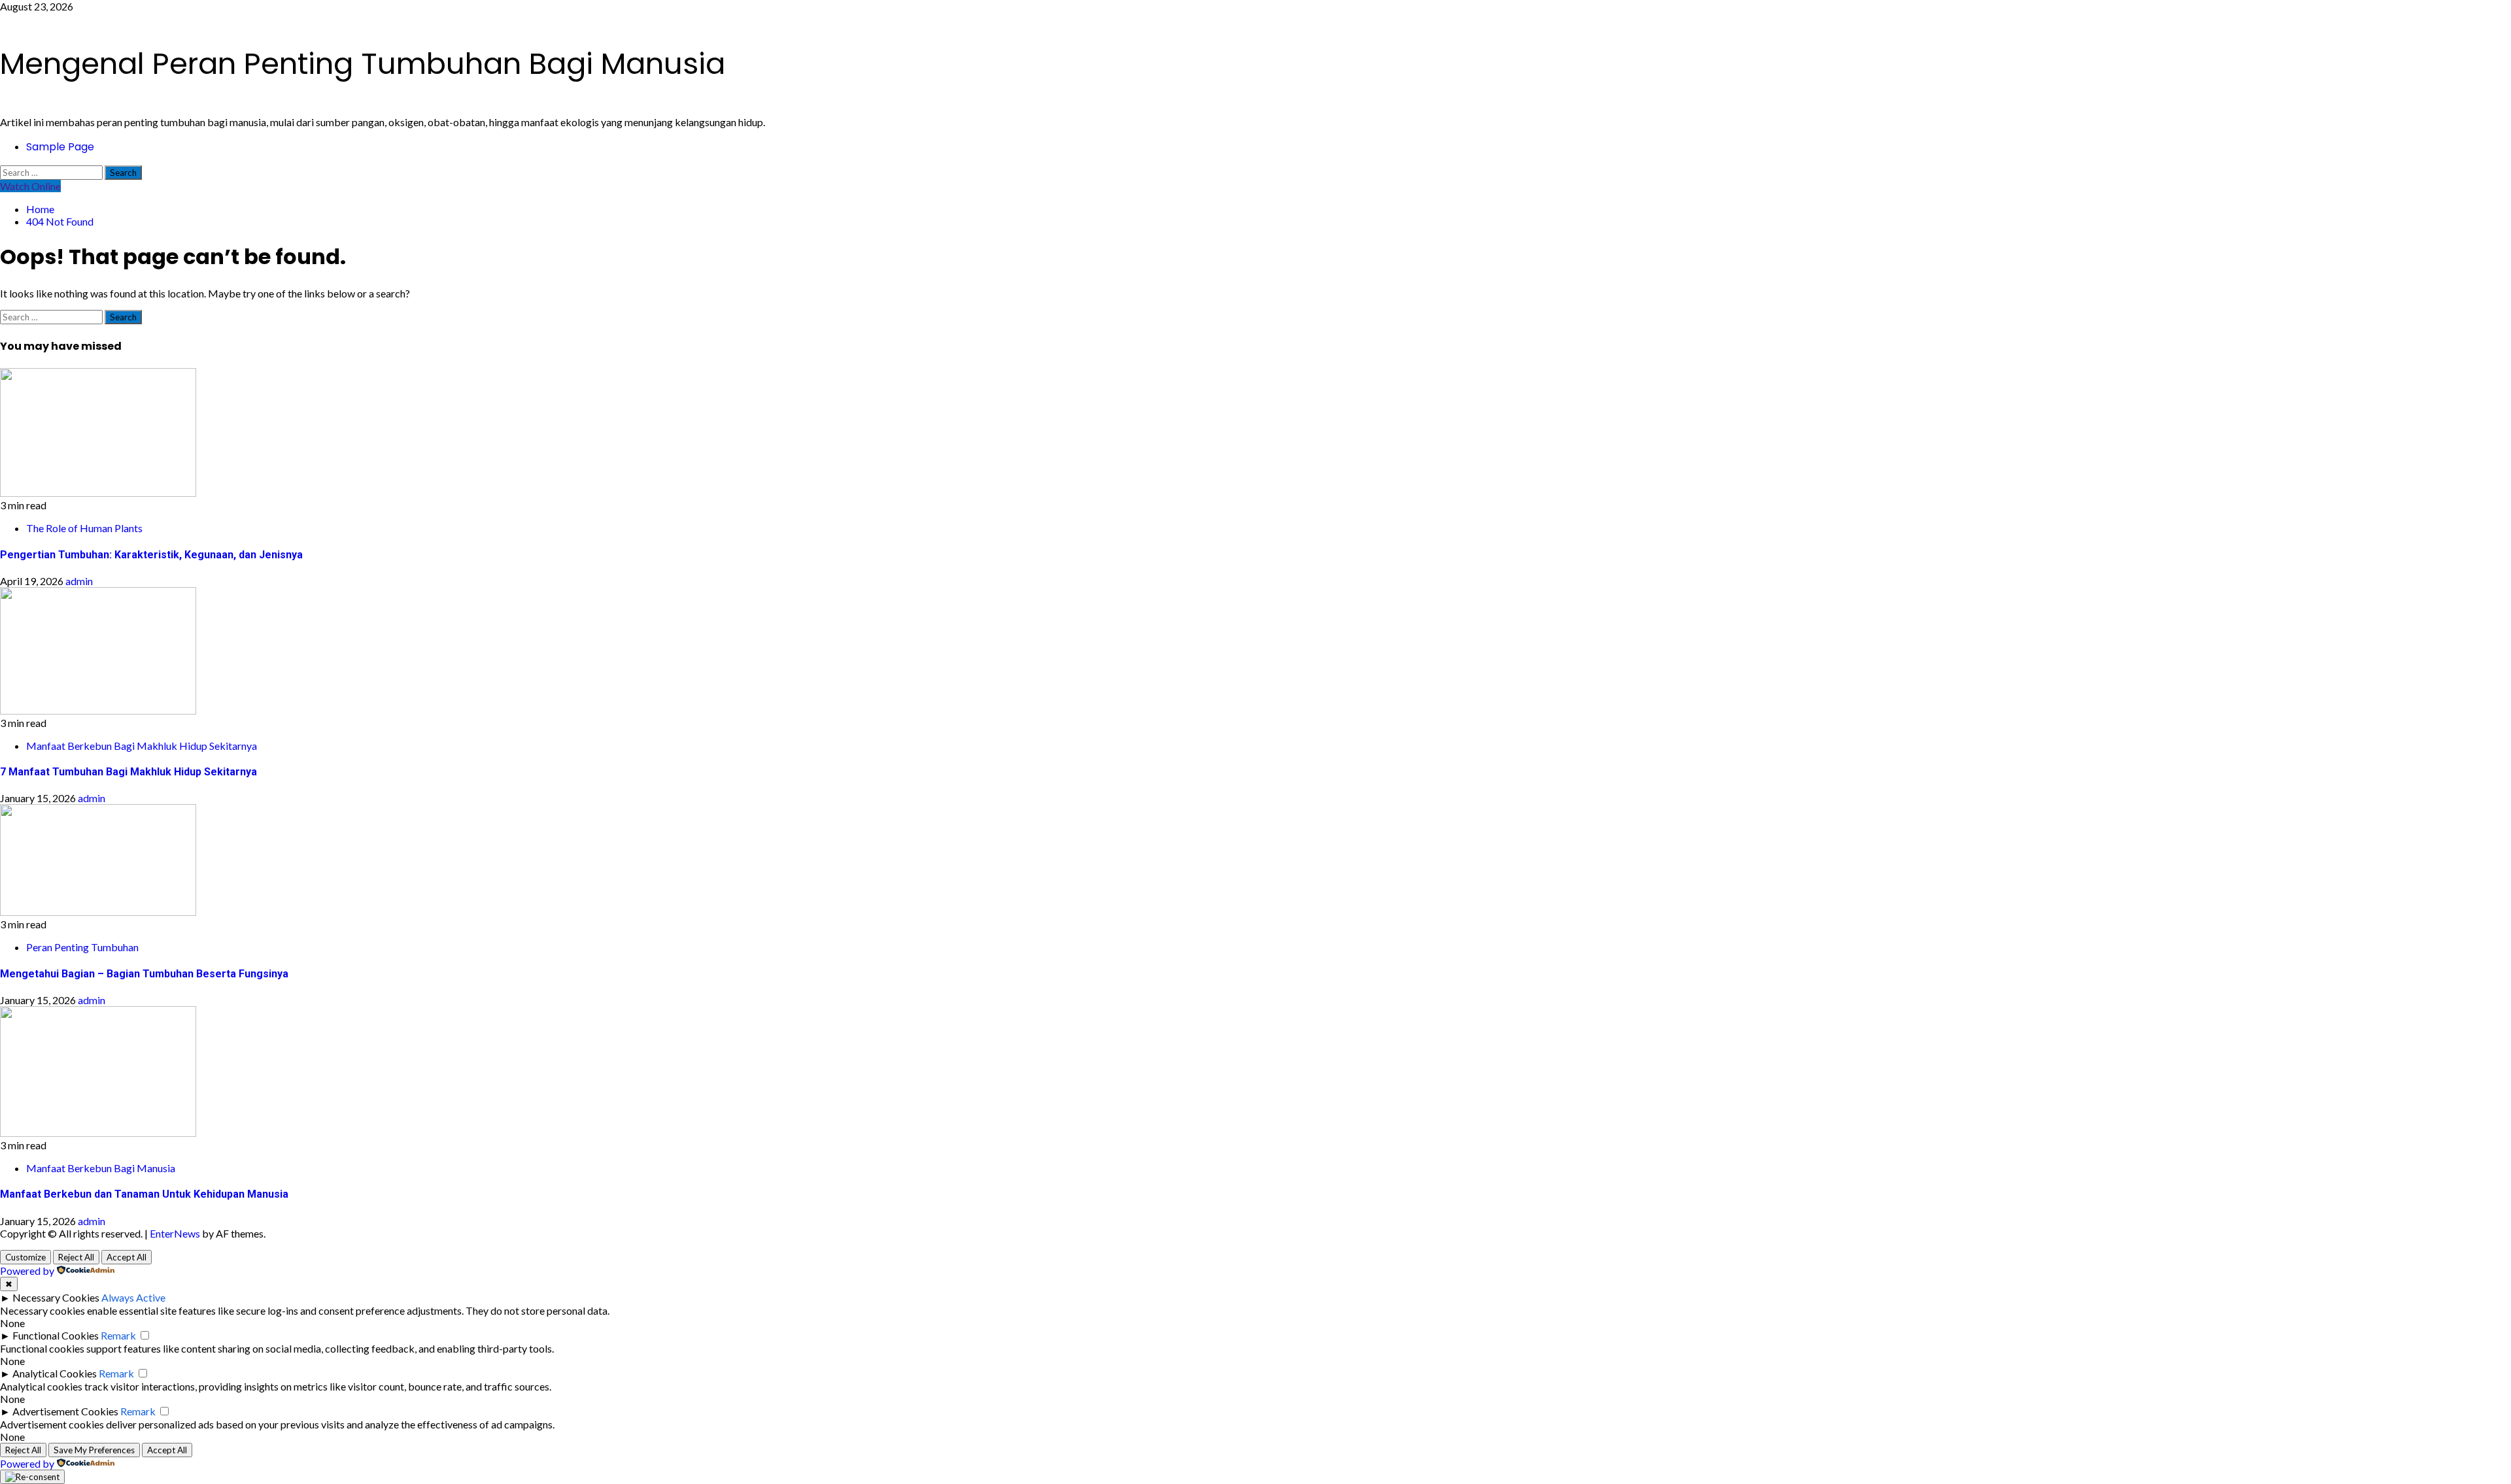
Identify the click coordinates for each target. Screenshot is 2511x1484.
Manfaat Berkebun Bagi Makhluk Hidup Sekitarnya (142, 746)
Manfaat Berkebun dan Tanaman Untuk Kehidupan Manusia (144, 1194)
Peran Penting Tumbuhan (82, 947)
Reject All (76, 1257)
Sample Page (60, 147)
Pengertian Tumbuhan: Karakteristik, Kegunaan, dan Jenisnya (151, 555)
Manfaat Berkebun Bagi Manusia (101, 1168)
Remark (118, 1335)
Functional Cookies (56, 1335)
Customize (26, 1257)
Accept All (127, 1257)
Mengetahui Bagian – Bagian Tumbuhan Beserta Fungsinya (144, 974)
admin (79, 581)
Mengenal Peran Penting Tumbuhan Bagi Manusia (363, 64)
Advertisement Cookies (65, 1411)
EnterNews (175, 1233)
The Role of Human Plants (84, 528)
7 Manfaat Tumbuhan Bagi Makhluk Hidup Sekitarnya (128, 772)
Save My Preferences (94, 1450)
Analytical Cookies (55, 1373)
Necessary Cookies (56, 1297)
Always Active (133, 1297)
